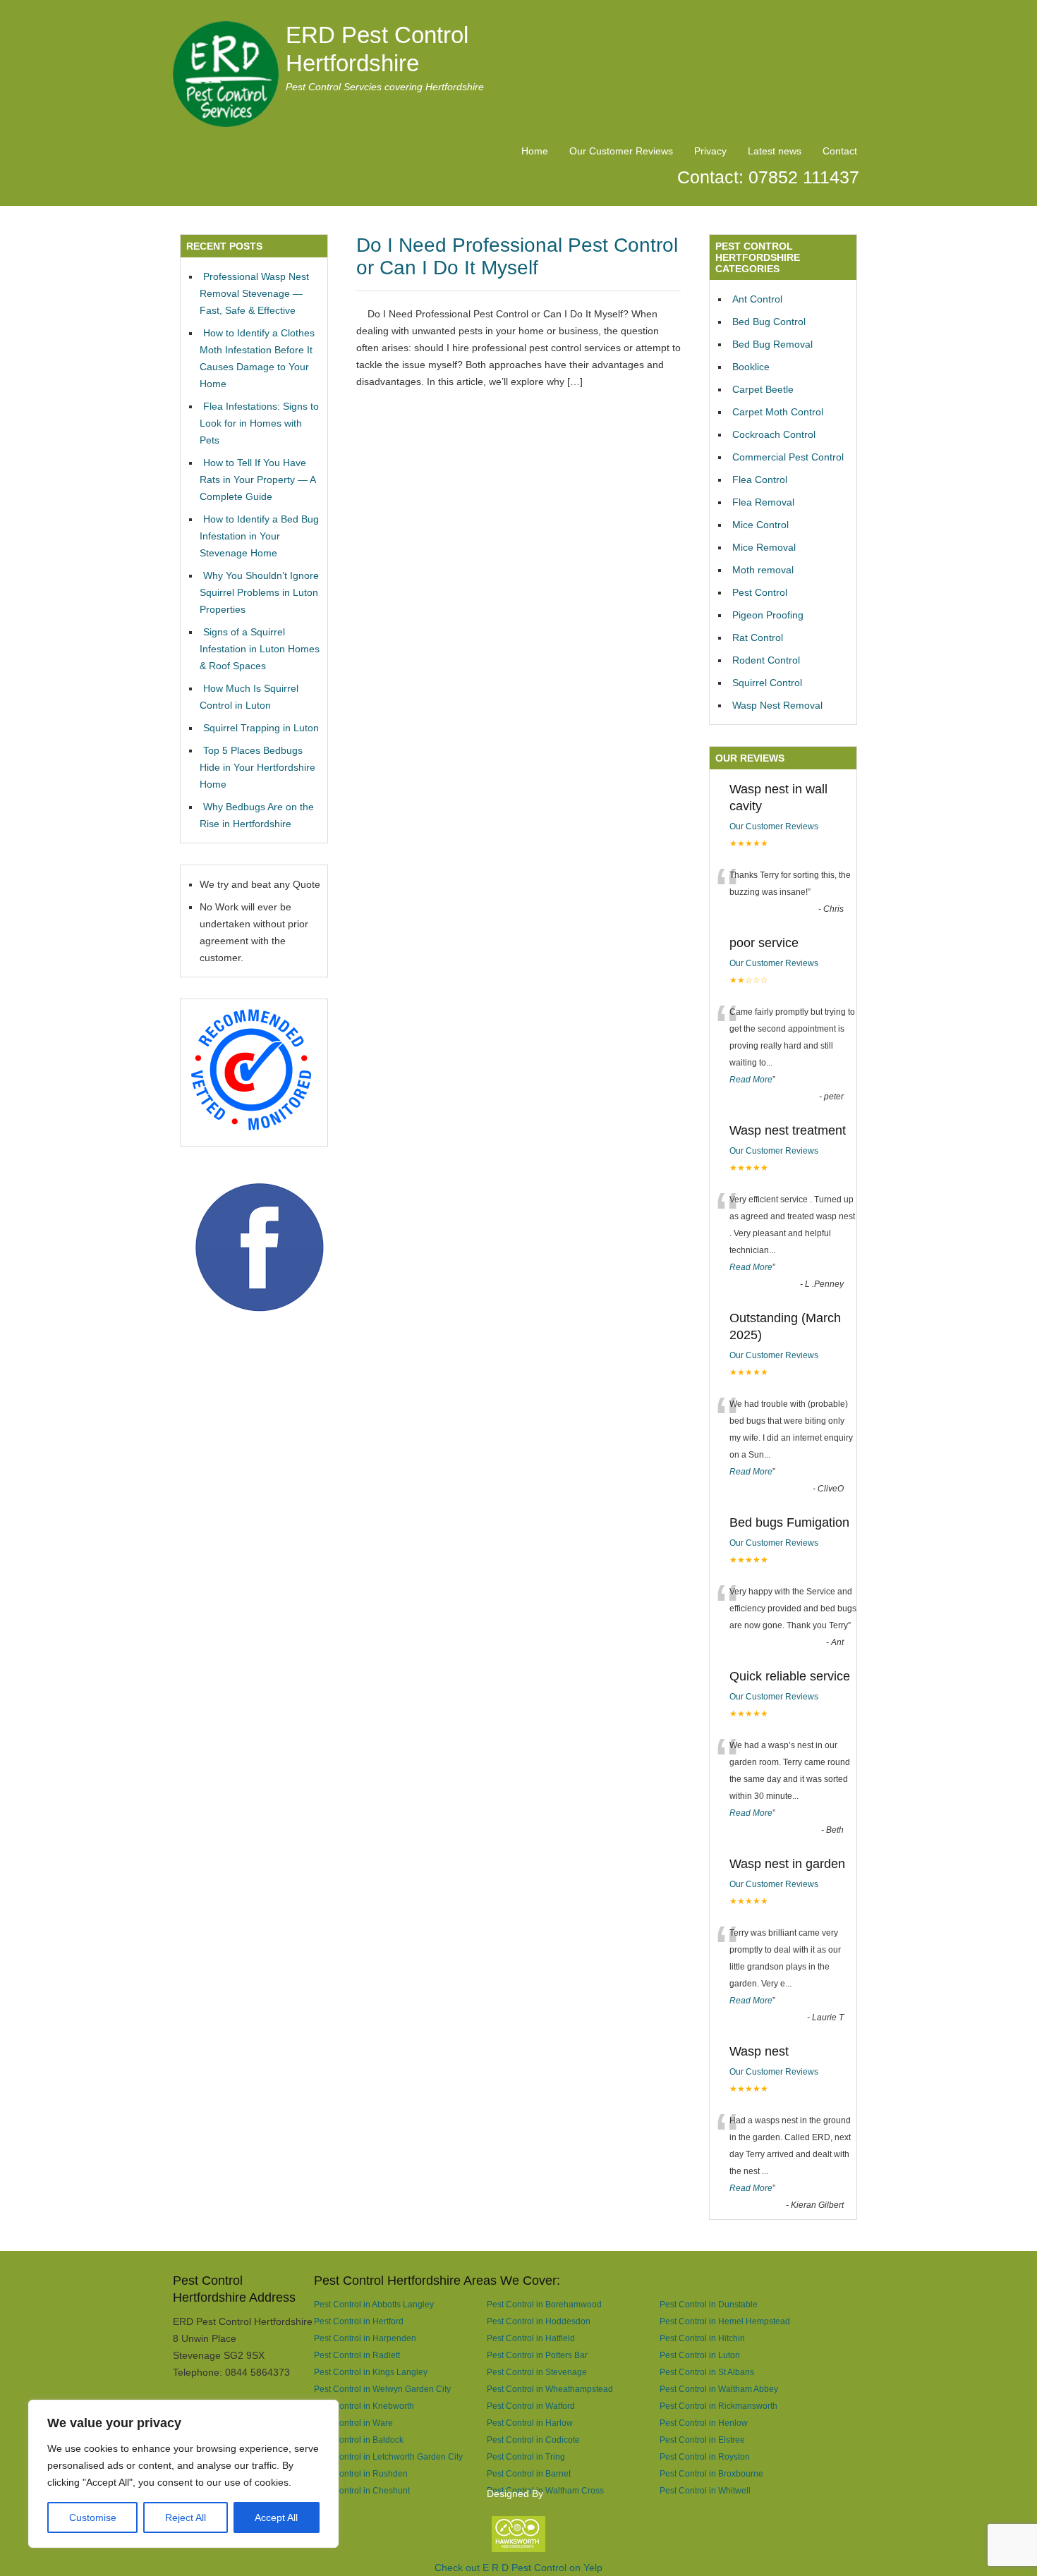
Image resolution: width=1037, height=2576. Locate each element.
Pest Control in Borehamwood (544, 2304)
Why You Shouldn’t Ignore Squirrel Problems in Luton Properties (259, 592)
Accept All (276, 2517)
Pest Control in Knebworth (364, 2406)
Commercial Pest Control (788, 457)
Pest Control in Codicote (533, 2440)
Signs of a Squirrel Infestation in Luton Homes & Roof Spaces (260, 649)
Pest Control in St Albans (707, 2372)
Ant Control (757, 299)
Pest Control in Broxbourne (711, 2473)
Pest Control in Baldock (359, 2440)
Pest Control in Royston (705, 2456)
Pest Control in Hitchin (702, 2338)
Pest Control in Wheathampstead (550, 2389)
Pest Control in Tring (526, 2456)
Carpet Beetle (763, 389)
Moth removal (763, 570)
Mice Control (760, 525)
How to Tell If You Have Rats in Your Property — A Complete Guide (257, 480)
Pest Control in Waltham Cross (545, 2490)
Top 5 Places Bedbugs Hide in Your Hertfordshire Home (257, 767)
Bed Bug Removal (772, 344)
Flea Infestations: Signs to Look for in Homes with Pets (259, 423)
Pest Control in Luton (700, 2355)
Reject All (186, 2517)
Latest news (775, 151)
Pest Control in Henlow (704, 2423)
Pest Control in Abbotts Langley (374, 2304)
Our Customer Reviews (621, 151)
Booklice (751, 367)
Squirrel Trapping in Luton (261, 728)
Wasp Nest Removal (777, 705)
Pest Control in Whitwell (705, 2490)
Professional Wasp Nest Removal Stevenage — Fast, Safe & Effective (254, 293)
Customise (93, 2517)
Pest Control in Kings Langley (371, 2372)
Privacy (710, 151)
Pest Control (760, 592)
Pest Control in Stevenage (537, 2372)
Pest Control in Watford (531, 2406)
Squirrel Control (767, 683)
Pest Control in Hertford (359, 2321)
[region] (183, 2474)
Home (535, 151)
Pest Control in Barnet (529, 2473)
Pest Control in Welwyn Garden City (382, 2389)
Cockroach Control (774, 434)
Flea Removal (763, 502)
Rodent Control (766, 660)
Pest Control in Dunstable (709, 2304)
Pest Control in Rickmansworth (718, 2406)
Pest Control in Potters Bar (537, 2355)
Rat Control (758, 637)
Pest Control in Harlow (530, 2423)
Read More (751, 1080)
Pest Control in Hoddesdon (539, 2321)
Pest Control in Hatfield (531, 2338)
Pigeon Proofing (768, 615)
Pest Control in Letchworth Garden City (388, 2456)
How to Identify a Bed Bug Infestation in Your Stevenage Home (259, 536)
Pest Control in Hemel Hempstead (725, 2321)
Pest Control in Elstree (702, 2440)
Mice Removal (764, 547)
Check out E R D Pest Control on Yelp (518, 2568)
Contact (840, 151)
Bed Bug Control (769, 322)
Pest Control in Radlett (357, 2355)
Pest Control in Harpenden (365, 2338)
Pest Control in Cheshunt (362, 2490)
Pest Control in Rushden (361, 2473)
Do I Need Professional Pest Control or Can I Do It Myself (517, 256)
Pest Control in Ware (353, 2423)
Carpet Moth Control (778, 412)
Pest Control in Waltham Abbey (719, 2389)
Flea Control (760, 480)
